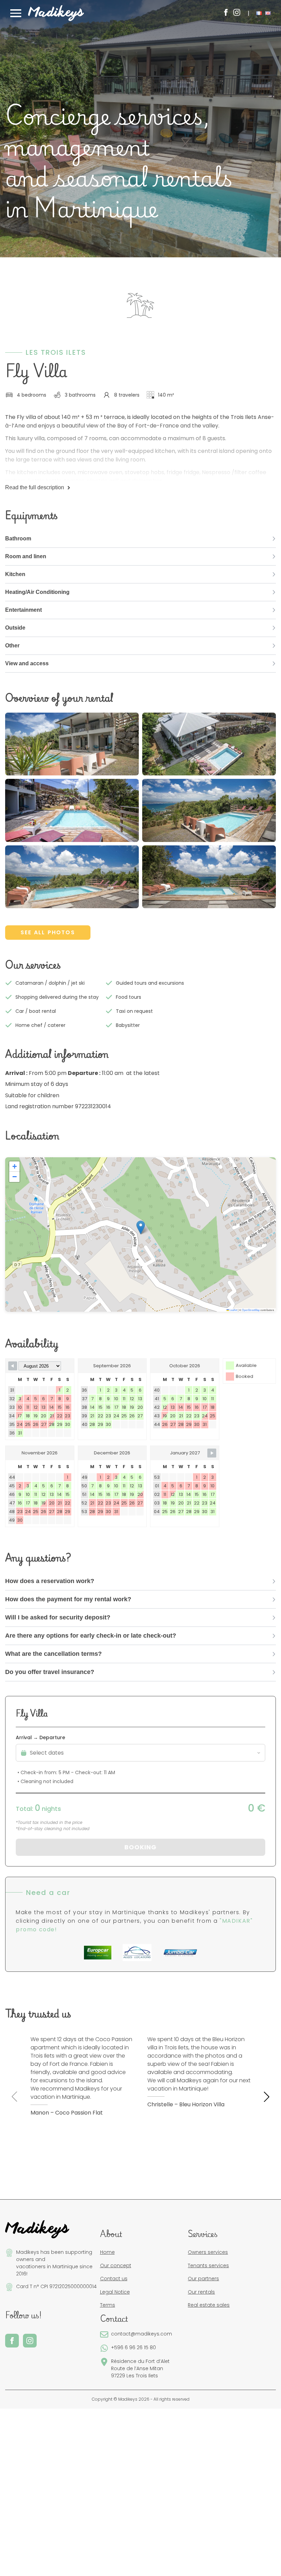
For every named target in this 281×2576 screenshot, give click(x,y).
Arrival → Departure (40, 1737)
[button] (141, 1227)
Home (107, 2252)
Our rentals (201, 2292)
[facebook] (226, 12)
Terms (108, 2305)
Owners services (208, 2252)
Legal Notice (115, 2292)
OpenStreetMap (251, 1310)
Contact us (114, 2279)
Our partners (203, 2279)
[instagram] (237, 12)
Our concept (116, 2265)
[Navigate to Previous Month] (13, 1366)
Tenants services (208, 2265)
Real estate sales (209, 2305)
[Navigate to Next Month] (212, 1453)
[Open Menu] (16, 13)
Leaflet (233, 1310)
